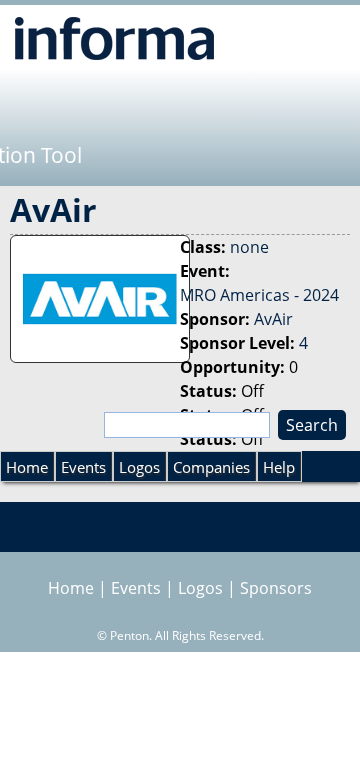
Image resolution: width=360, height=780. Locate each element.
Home (27, 467)
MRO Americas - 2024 (259, 295)
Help (279, 467)
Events (83, 467)
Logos (139, 467)
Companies (211, 467)
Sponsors (276, 588)
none (249, 247)
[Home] (114, 38)
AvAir (273, 319)
